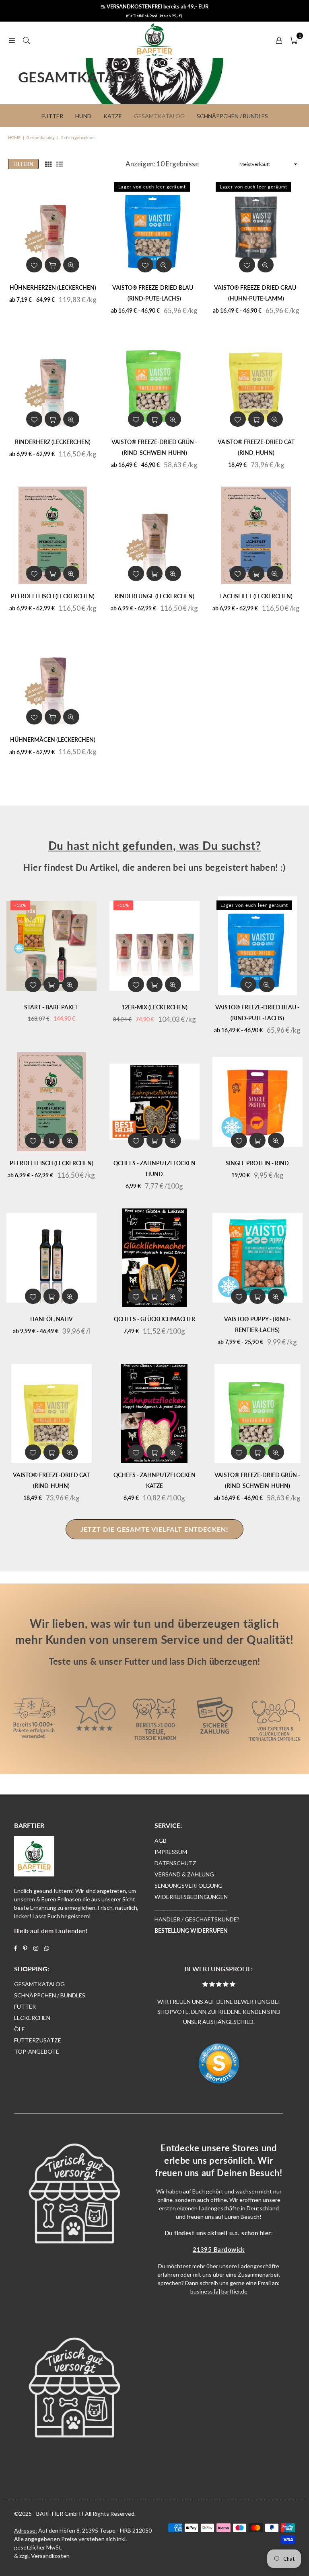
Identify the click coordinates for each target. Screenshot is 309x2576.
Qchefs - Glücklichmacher (154, 1319)
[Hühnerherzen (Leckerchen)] (53, 227)
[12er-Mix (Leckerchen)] (154, 946)
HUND (83, 116)
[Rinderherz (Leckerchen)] (53, 381)
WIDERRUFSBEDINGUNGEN (191, 1897)
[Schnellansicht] (71, 265)
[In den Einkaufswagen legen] (256, 419)
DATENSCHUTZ (175, 1863)
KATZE (113, 116)
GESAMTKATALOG (39, 1984)
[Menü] (12, 40)
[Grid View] (48, 164)
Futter (52, 116)
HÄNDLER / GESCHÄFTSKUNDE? (197, 1919)
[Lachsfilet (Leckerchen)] (256, 535)
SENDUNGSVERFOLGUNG (188, 1885)
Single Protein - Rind (257, 1163)
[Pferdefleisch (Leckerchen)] (53, 535)
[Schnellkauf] (53, 265)
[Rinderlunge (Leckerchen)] (155, 535)
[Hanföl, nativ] (51, 1258)
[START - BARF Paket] (51, 946)
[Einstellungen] (279, 40)
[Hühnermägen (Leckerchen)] (53, 679)
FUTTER (25, 2006)
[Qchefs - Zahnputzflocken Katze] (154, 1413)
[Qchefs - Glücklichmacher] (154, 1258)
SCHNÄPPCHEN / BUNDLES (50, 1995)
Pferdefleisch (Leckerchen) (53, 596)
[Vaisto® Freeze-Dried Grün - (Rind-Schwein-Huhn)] (155, 381)
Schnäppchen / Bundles (232, 116)
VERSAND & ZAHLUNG (184, 1874)
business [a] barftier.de (219, 2291)
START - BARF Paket (51, 1007)
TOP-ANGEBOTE (37, 2051)
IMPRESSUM (171, 1852)
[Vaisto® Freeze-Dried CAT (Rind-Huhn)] (256, 381)
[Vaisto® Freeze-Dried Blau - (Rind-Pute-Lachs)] (155, 227)
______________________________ (191, 1908)
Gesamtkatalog (159, 116)
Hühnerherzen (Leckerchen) (53, 287)
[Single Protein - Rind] (257, 1102)
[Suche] (26, 40)
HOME (14, 137)
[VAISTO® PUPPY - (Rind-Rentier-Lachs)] (257, 1258)
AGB (161, 1840)
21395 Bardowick (219, 2249)
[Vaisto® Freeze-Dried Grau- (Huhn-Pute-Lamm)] (256, 227)
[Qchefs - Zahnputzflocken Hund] (154, 1102)
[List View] (60, 164)
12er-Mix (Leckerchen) (154, 1007)
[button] (294, 40)
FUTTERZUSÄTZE (38, 2040)
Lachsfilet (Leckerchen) (256, 596)
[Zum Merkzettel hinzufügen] (34, 265)
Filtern (23, 164)
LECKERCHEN (32, 2018)
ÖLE (20, 2029)
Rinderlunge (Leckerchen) (154, 596)
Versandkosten (50, 2556)
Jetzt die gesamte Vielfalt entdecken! (154, 1529)
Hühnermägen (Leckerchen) (53, 740)
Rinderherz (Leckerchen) (53, 442)
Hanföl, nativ (51, 1319)
